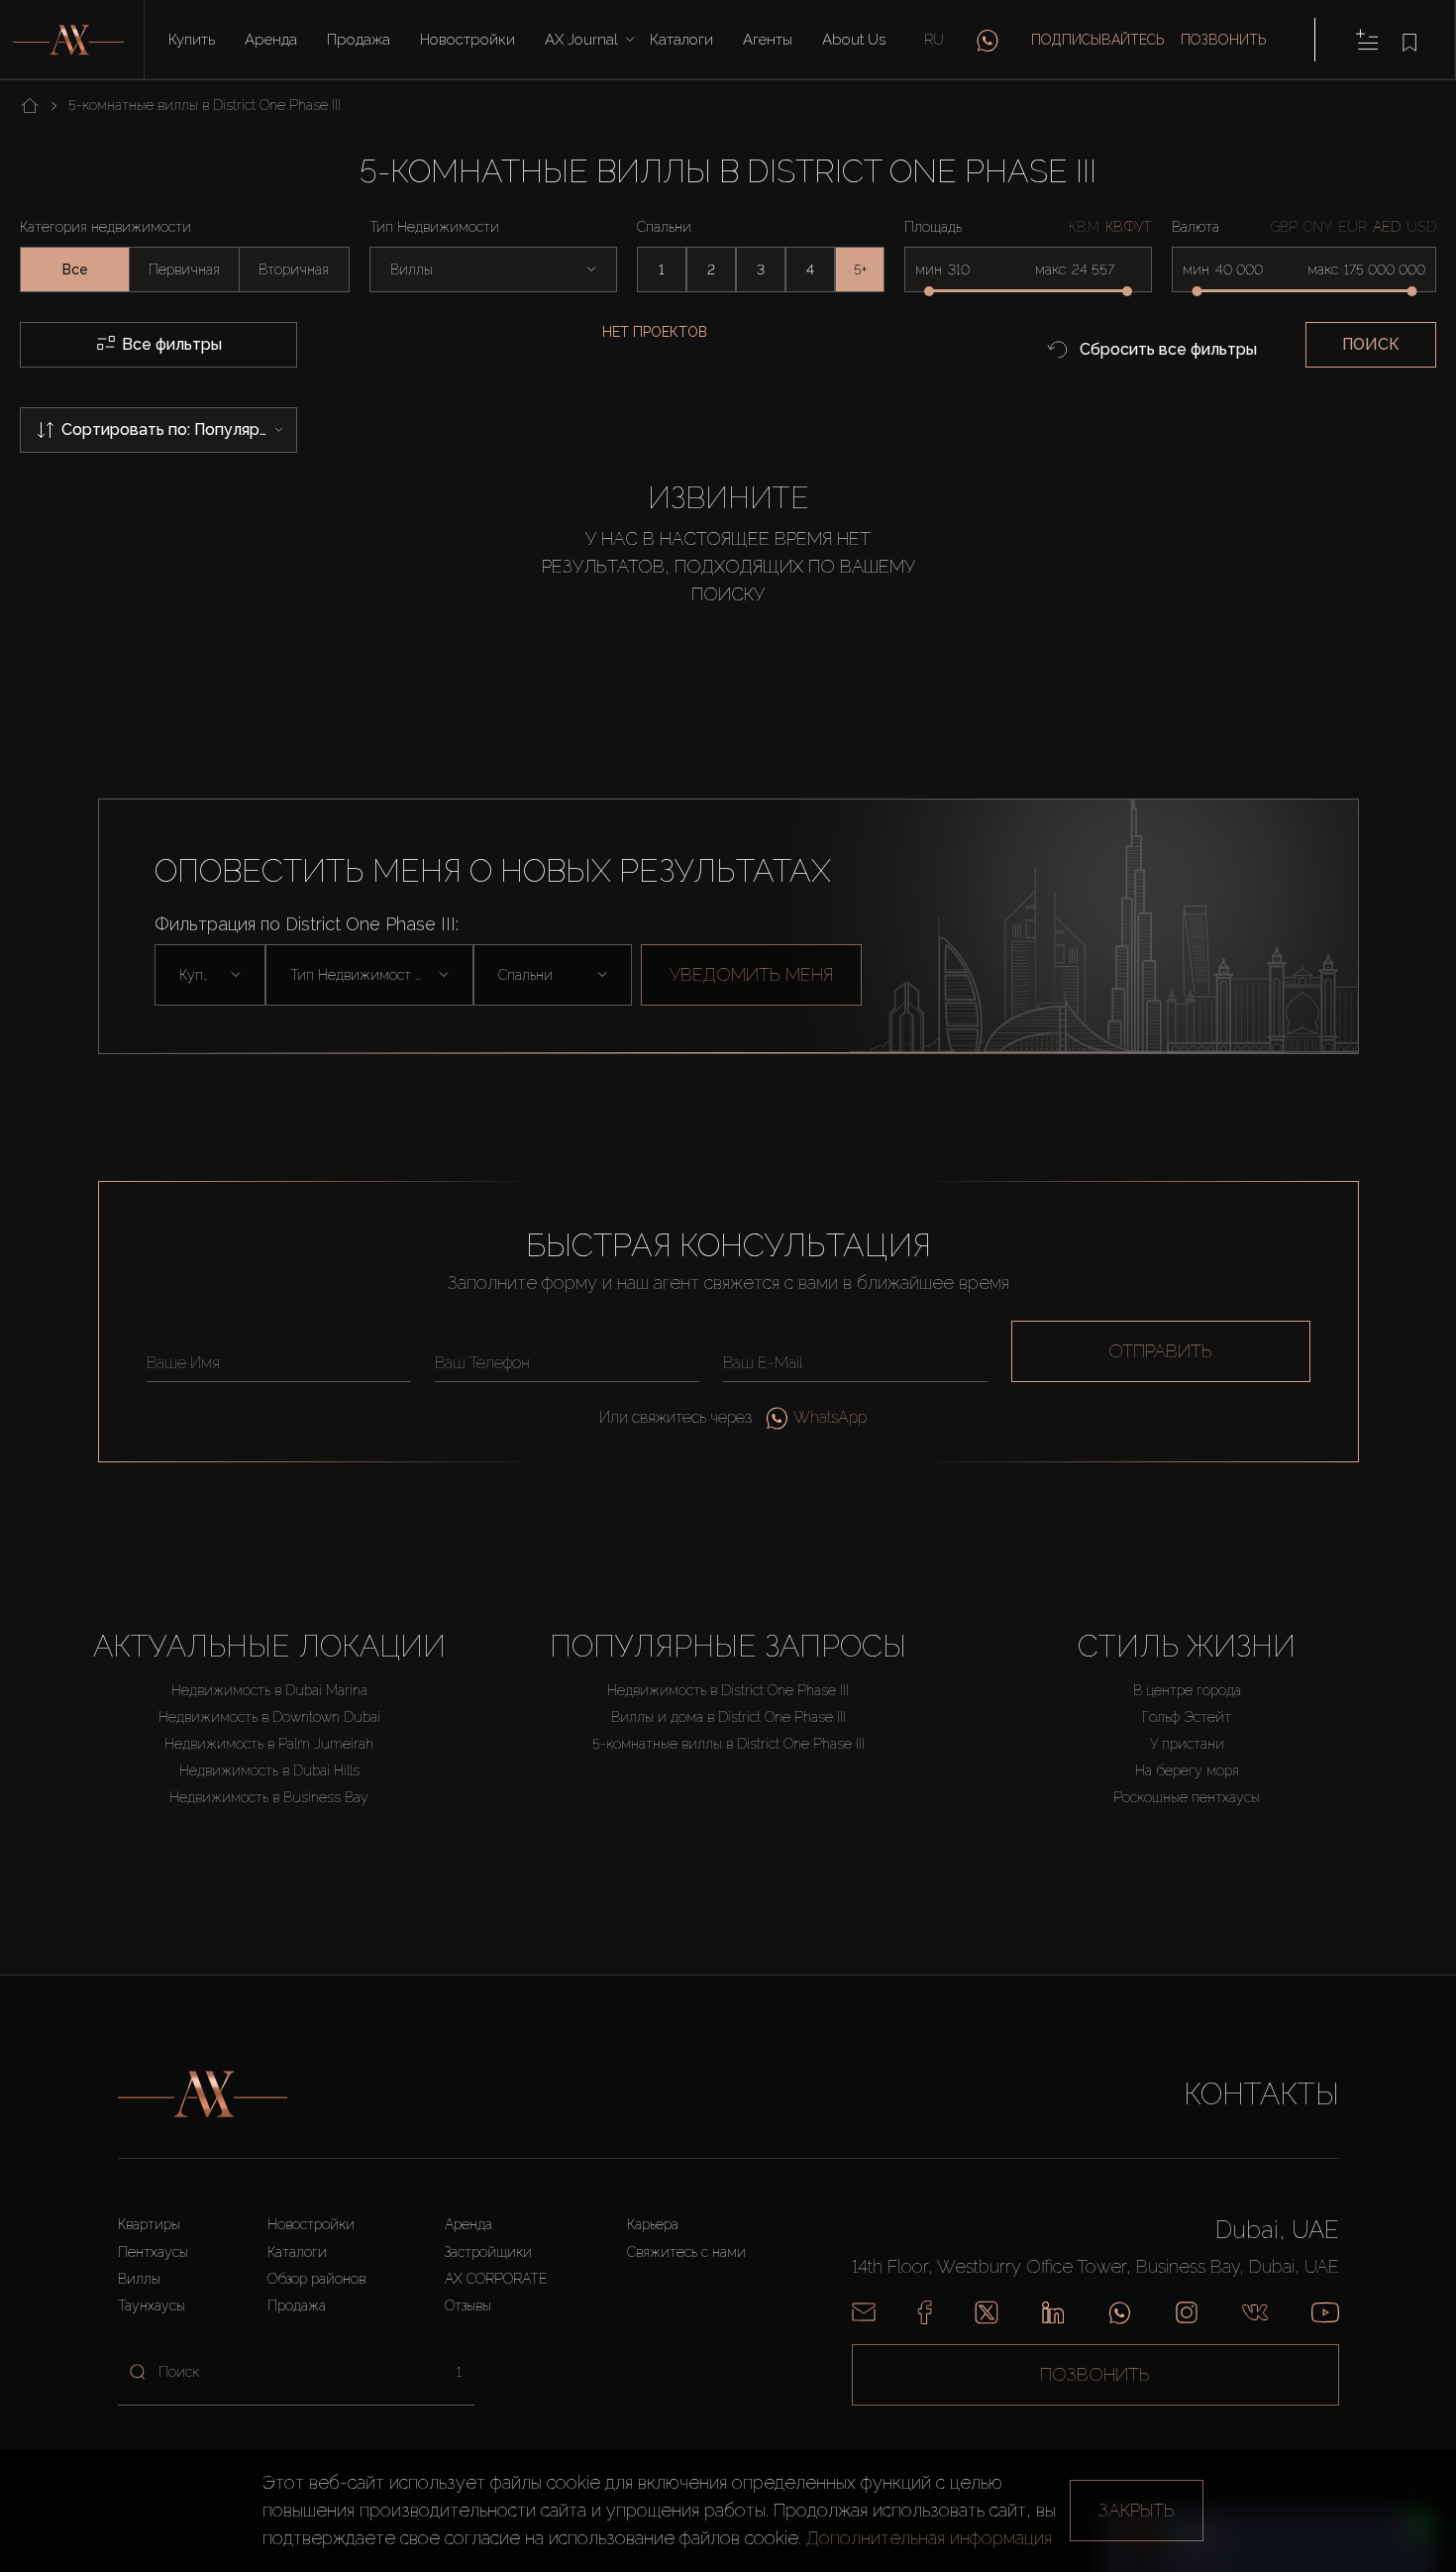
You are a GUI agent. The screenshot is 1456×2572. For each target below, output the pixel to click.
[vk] (1255, 2312)
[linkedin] (1053, 2312)
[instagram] (1187, 2312)
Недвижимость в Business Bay (269, 1797)
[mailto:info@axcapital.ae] (864, 2312)
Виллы (139, 2279)
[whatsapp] (988, 40)
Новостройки (468, 40)
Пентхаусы (153, 2252)
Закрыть (1137, 2510)
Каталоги (681, 40)
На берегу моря (1187, 1770)
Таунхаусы (152, 2305)
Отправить (1160, 1351)
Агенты (768, 40)
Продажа (359, 40)
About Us (854, 40)
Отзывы (468, 2305)
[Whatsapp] (1120, 2312)
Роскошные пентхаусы (1187, 1797)
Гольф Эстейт (1187, 1717)
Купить (192, 40)
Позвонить (1224, 40)
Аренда (271, 40)
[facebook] (925, 2312)
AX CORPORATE (496, 2279)
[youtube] (1325, 2312)
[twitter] (987, 2312)
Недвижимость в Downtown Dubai (269, 1717)
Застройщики (488, 2252)
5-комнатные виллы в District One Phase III (728, 1744)
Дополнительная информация (929, 2538)
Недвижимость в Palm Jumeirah (269, 1744)
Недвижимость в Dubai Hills (269, 1770)
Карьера (653, 2224)
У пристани (1187, 1744)
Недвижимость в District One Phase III (728, 1690)
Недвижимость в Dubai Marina (269, 1690)
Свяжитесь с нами (686, 2252)
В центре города (1187, 1690)
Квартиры (149, 2224)
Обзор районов (316, 2279)
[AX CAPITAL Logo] (203, 2094)
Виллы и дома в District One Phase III (728, 1717)
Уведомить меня (751, 974)
